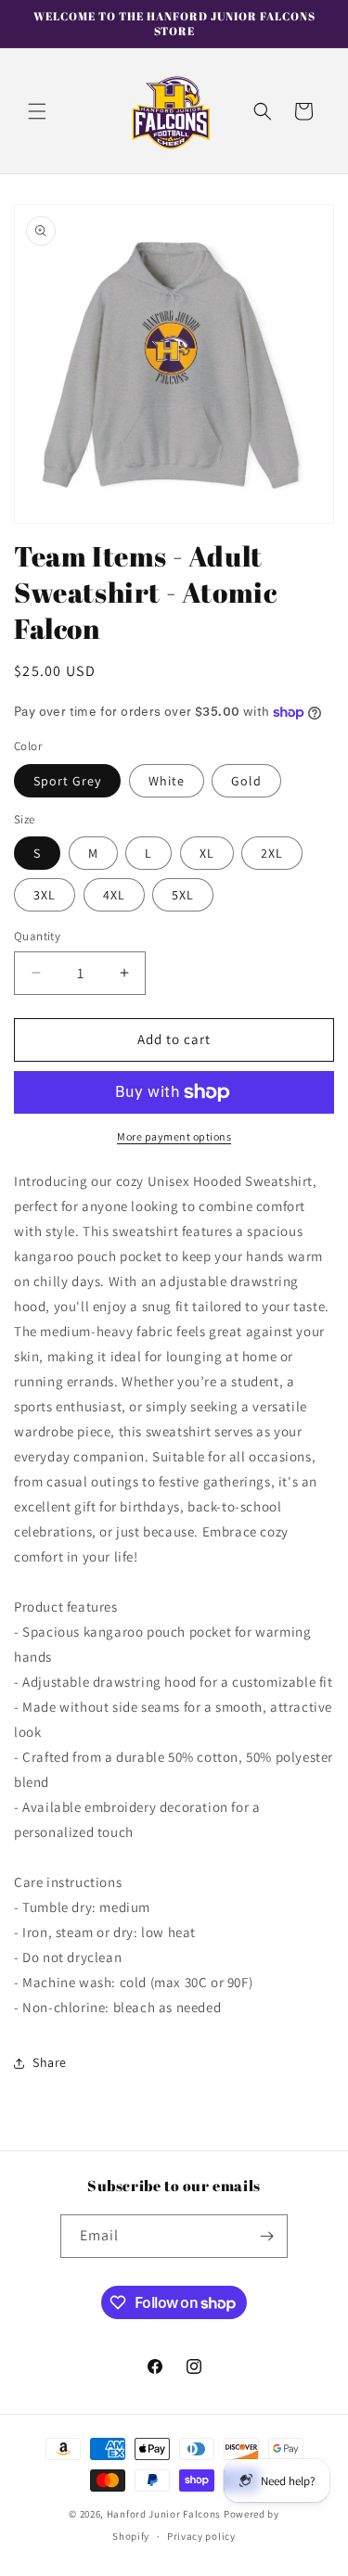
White (167, 781)
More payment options (174, 1136)
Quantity (37, 936)
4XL (114, 895)
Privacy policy (201, 2536)
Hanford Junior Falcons (164, 2514)
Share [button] (50, 2062)
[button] (37, 111)
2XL (272, 853)
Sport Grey (67, 781)
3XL (45, 895)
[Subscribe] (266, 2236)
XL (207, 853)
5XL (183, 895)
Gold (246, 781)
